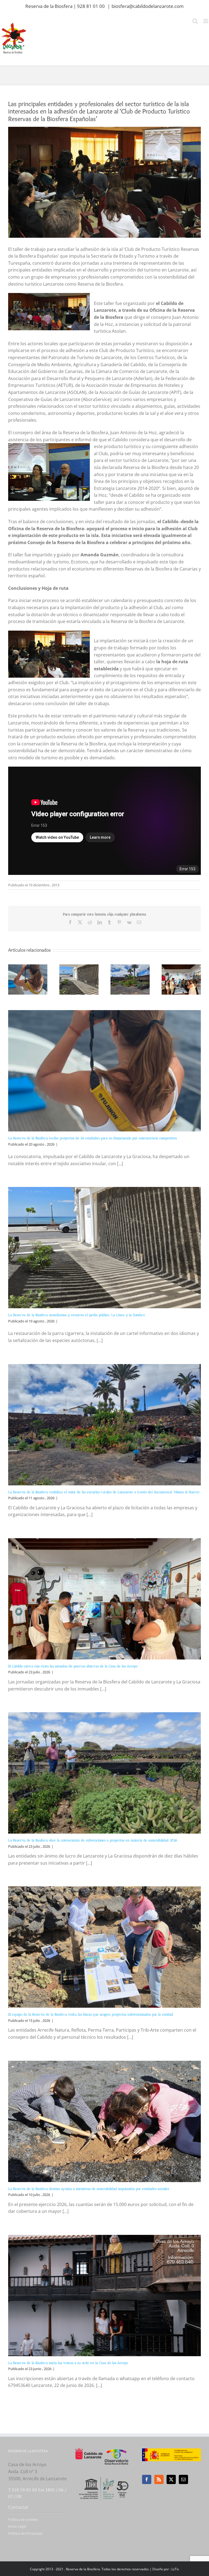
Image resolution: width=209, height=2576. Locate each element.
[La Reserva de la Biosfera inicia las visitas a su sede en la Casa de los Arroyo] (104, 2296)
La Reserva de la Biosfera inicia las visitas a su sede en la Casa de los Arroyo (68, 2363)
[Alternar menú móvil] (206, 21)
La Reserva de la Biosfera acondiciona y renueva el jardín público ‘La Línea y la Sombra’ (77, 1315)
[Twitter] (171, 2479)
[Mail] (183, 2479)
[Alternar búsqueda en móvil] (195, 21)
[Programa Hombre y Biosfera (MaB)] (104, 2476)
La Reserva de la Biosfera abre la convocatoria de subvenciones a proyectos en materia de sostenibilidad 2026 (93, 1840)
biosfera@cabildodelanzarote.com (148, 6)
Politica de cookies (23, 2519)
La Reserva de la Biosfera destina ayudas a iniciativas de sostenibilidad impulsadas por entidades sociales (89, 2189)
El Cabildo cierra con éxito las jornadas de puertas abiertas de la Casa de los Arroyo (73, 1666)
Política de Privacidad (25, 2533)
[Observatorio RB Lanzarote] (116, 2457)
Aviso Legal (17, 2526)
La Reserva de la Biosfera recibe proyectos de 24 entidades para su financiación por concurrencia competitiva (93, 1138)
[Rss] (159, 2479)
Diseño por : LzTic (166, 2569)
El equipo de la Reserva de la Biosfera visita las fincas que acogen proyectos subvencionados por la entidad (91, 2014)
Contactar (18, 2507)
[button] (12, 979)
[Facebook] (147, 2479)
